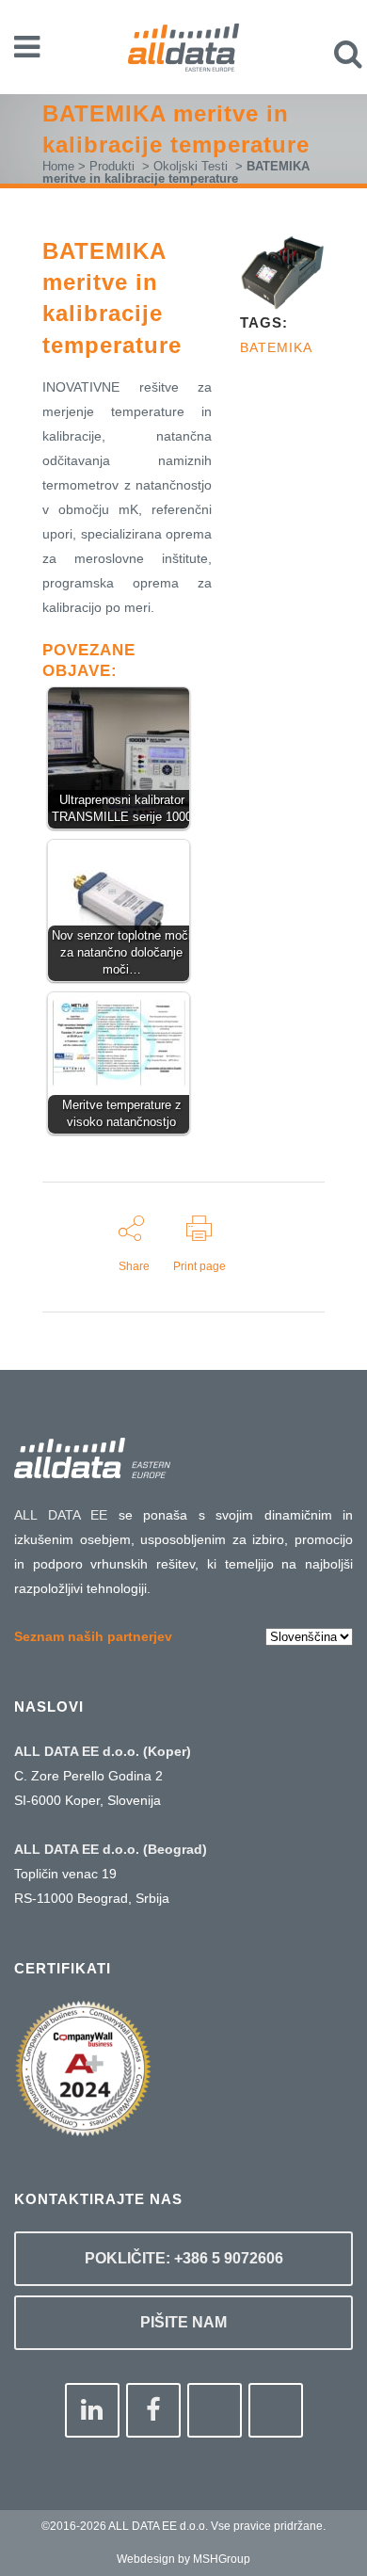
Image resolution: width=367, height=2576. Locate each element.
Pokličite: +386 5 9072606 (184, 2258)
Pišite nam (183, 2322)
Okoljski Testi (191, 166)
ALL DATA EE (61, 1515)
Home (58, 166)
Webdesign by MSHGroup (183, 2559)
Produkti (112, 166)
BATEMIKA (276, 347)
